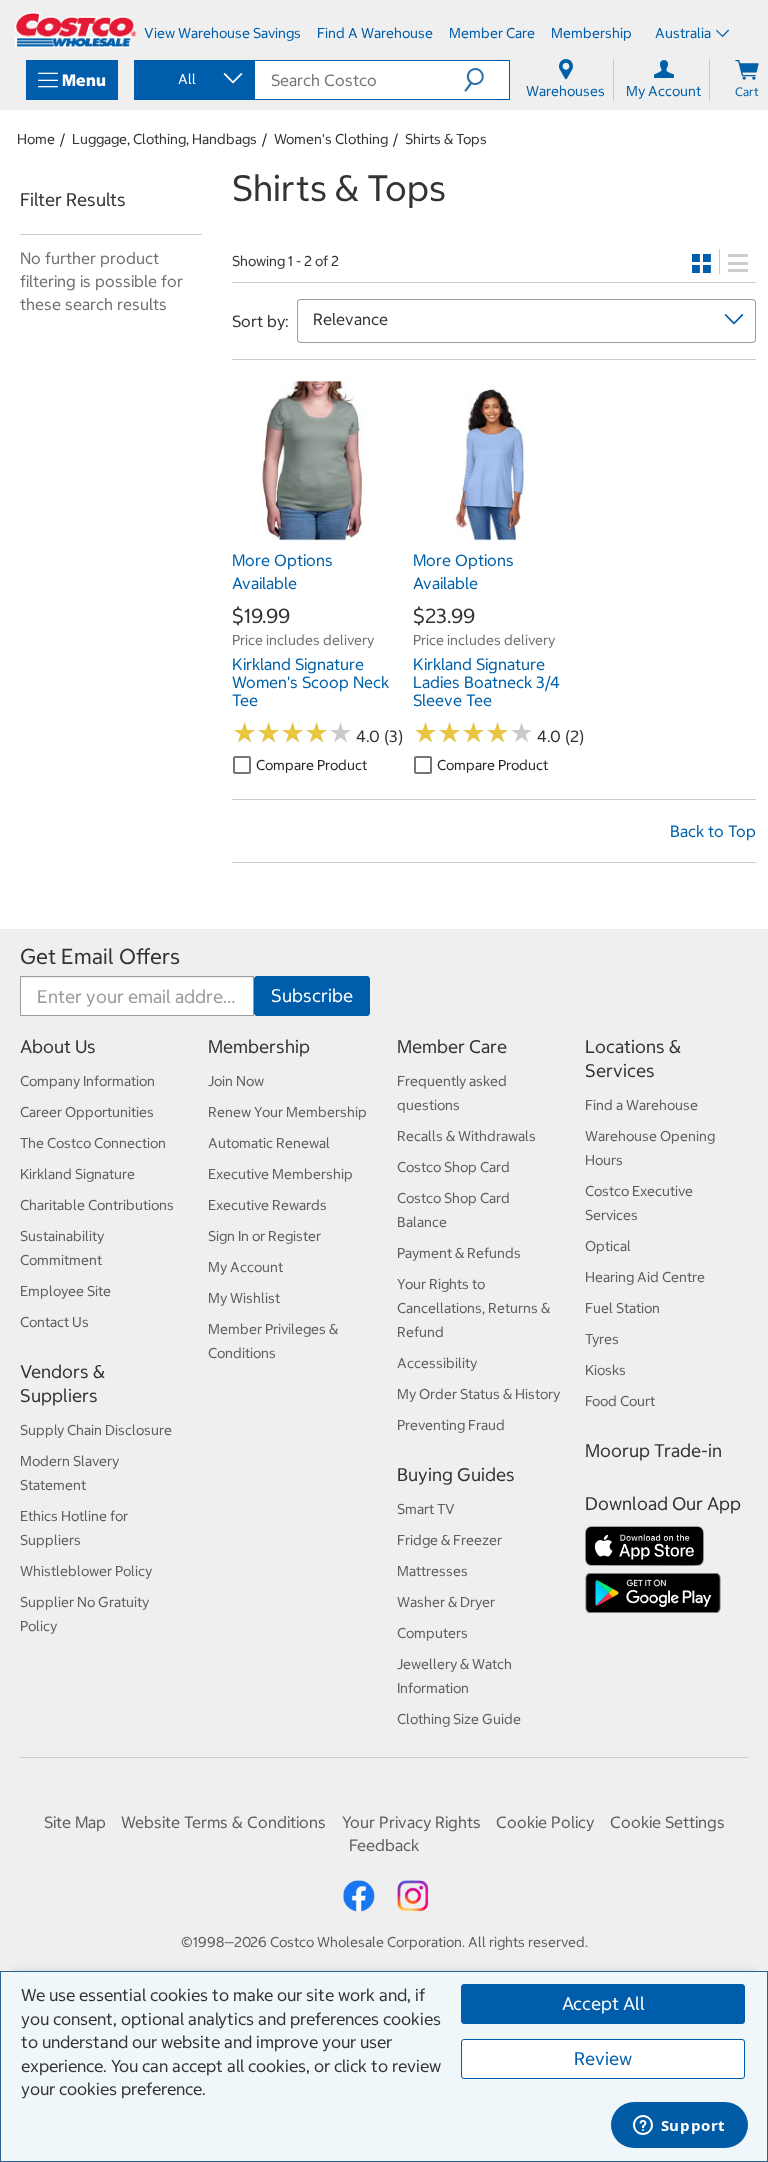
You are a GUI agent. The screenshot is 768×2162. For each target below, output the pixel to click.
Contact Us (54, 1322)
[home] (76, 30)
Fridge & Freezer (449, 1540)
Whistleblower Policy (86, 1571)
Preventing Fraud (451, 1425)
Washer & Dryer (446, 1602)
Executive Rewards (267, 1205)
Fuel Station (622, 1308)
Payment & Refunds (459, 1253)
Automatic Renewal (269, 1143)
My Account (245, 1267)
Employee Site (65, 1291)
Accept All (603, 2003)
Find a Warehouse (641, 1105)
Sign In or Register (264, 1236)
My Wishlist (244, 1298)
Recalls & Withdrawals (466, 1136)
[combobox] (193, 79)
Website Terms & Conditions (223, 1822)
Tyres (602, 1339)
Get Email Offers (100, 956)
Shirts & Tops (446, 139)
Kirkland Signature (77, 1174)
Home (36, 139)
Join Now (236, 1081)
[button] (486, 80)
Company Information (87, 1081)
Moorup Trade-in (653, 1450)
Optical (608, 1246)
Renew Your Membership (287, 1112)
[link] (312, 531)
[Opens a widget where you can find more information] (679, 2127)
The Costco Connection (93, 1143)
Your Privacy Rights (411, 1822)
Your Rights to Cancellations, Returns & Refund (473, 1308)
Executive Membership (280, 1174)
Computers (432, 1633)
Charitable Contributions (97, 1205)
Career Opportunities (87, 1112)
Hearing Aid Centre (645, 1277)
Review (603, 2058)
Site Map (75, 1822)
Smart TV (426, 1509)
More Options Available (282, 571)
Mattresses (432, 1571)
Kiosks (605, 1370)
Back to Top (713, 831)
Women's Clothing (331, 139)
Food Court (620, 1401)
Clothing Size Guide (459, 1719)
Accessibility (437, 1363)
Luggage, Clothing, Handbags (164, 139)
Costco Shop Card (453, 1167)
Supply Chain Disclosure (96, 1430)
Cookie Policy (545, 1822)
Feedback (384, 1845)
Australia (683, 33)
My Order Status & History (478, 1394)
